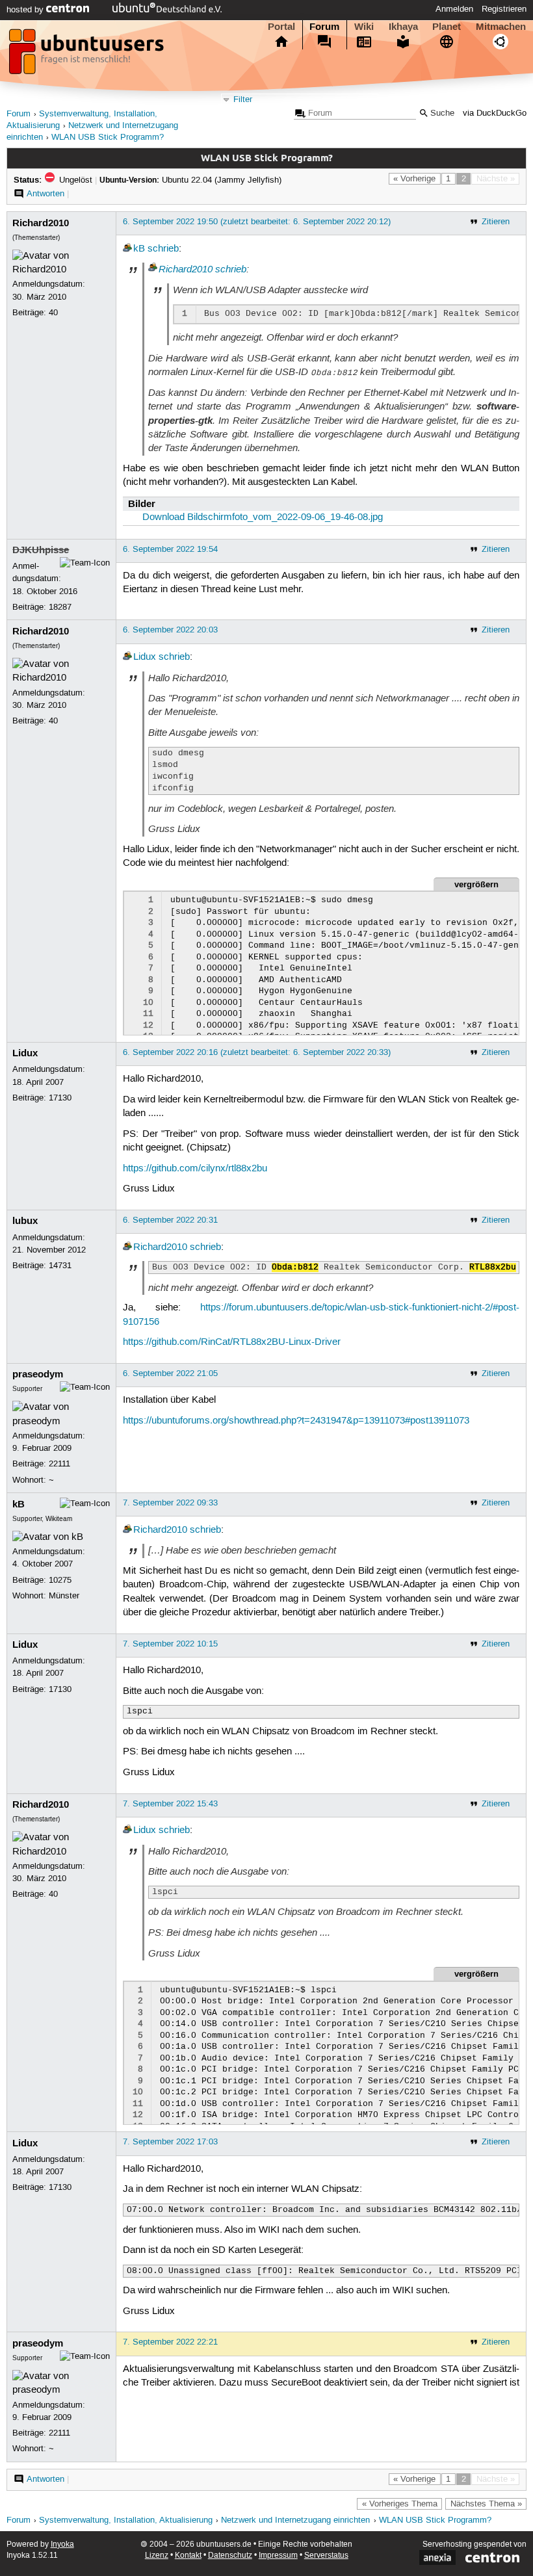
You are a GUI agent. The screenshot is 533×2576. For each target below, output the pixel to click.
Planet (447, 27)
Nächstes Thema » (486, 2504)
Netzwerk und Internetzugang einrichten (295, 2520)
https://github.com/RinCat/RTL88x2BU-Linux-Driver (232, 1342)
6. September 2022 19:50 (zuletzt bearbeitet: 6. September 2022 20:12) (257, 222)
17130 (60, 1098)
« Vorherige (414, 179)
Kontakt (188, 2556)
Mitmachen (501, 27)
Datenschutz (230, 2556)
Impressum (278, 2556)
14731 (60, 1266)
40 (53, 313)
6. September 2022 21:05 (170, 1373)
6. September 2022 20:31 (170, 1220)
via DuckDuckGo (495, 113)
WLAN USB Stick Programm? (108, 137)
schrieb (163, 249)
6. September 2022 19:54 (170, 549)
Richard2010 (41, 223)
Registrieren (504, 9)
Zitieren (496, 222)
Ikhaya (403, 27)
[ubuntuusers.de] (88, 55)
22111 (59, 1464)
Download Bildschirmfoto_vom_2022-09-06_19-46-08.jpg (263, 517)
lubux (25, 1221)
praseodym (38, 1374)
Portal (281, 27)
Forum (324, 27)
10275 (60, 1580)
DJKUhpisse (41, 550)
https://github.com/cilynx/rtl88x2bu (195, 1169)
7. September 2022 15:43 (170, 1804)
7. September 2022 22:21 (170, 2342)
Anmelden (454, 9)
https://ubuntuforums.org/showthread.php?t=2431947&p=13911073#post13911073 (296, 1421)
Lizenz (157, 2556)
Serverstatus (326, 2556)
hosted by (26, 10)
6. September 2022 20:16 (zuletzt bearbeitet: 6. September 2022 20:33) (257, 1052)
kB (139, 249)
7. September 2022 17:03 (170, 2142)
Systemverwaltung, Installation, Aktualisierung (126, 2520)
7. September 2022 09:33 (170, 1503)
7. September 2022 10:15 (170, 1644)
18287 (60, 607)
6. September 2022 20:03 (170, 630)
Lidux (145, 657)
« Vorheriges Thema (400, 2504)
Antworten (45, 194)
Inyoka (62, 2544)
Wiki (364, 27)
